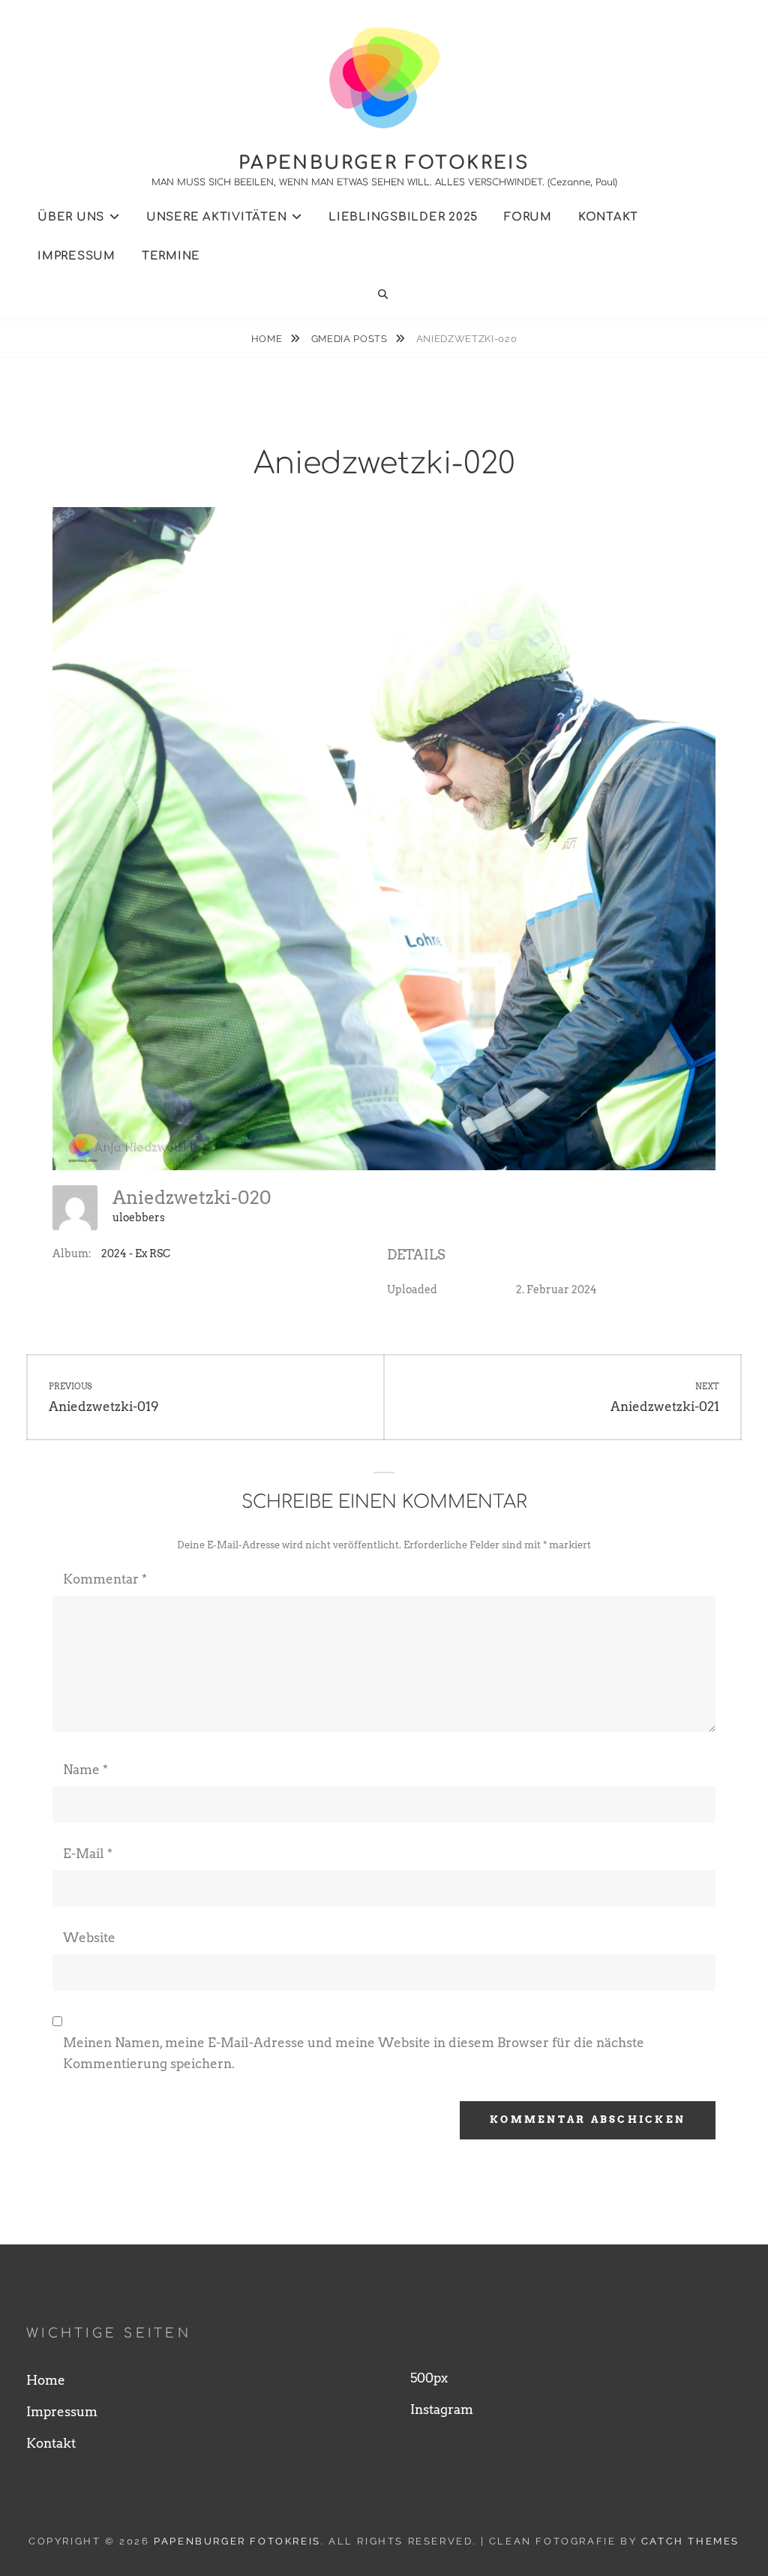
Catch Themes (690, 2541)
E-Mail (88, 1854)
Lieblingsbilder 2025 (403, 217)
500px (429, 2378)
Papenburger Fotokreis (384, 163)
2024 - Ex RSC (136, 1253)
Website (89, 1938)
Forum (528, 217)
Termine (171, 256)
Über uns (71, 217)
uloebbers (139, 1217)
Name (85, 1770)
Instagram (442, 2409)
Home (268, 339)
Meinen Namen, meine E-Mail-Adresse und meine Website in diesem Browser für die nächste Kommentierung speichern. (354, 2053)
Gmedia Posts (351, 339)
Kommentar (105, 1579)
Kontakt (608, 217)
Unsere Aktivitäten (217, 217)
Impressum (76, 256)
